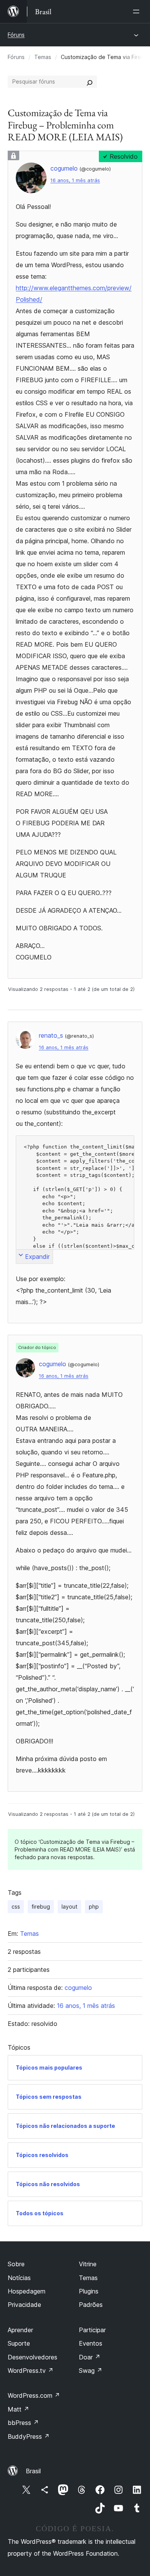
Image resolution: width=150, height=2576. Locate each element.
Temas (43, 57)
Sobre (16, 2264)
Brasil (33, 2471)
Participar (92, 2330)
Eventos (91, 2343)
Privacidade (24, 2305)
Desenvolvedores (32, 2357)
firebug (41, 1907)
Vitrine (88, 2264)
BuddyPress (29, 2436)
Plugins (89, 2291)
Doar (90, 2357)
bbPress (23, 2423)
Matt (18, 2409)
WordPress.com (34, 2395)
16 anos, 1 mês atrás (75, 180)
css (16, 1907)
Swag (91, 2371)
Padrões (91, 2305)
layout (69, 1907)
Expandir (37, 1257)
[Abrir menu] (138, 11)
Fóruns (16, 35)
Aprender (20, 2330)
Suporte (19, 2343)
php (94, 1907)
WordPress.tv (31, 2371)
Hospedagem (27, 2291)
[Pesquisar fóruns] (90, 82)
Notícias (19, 2278)
